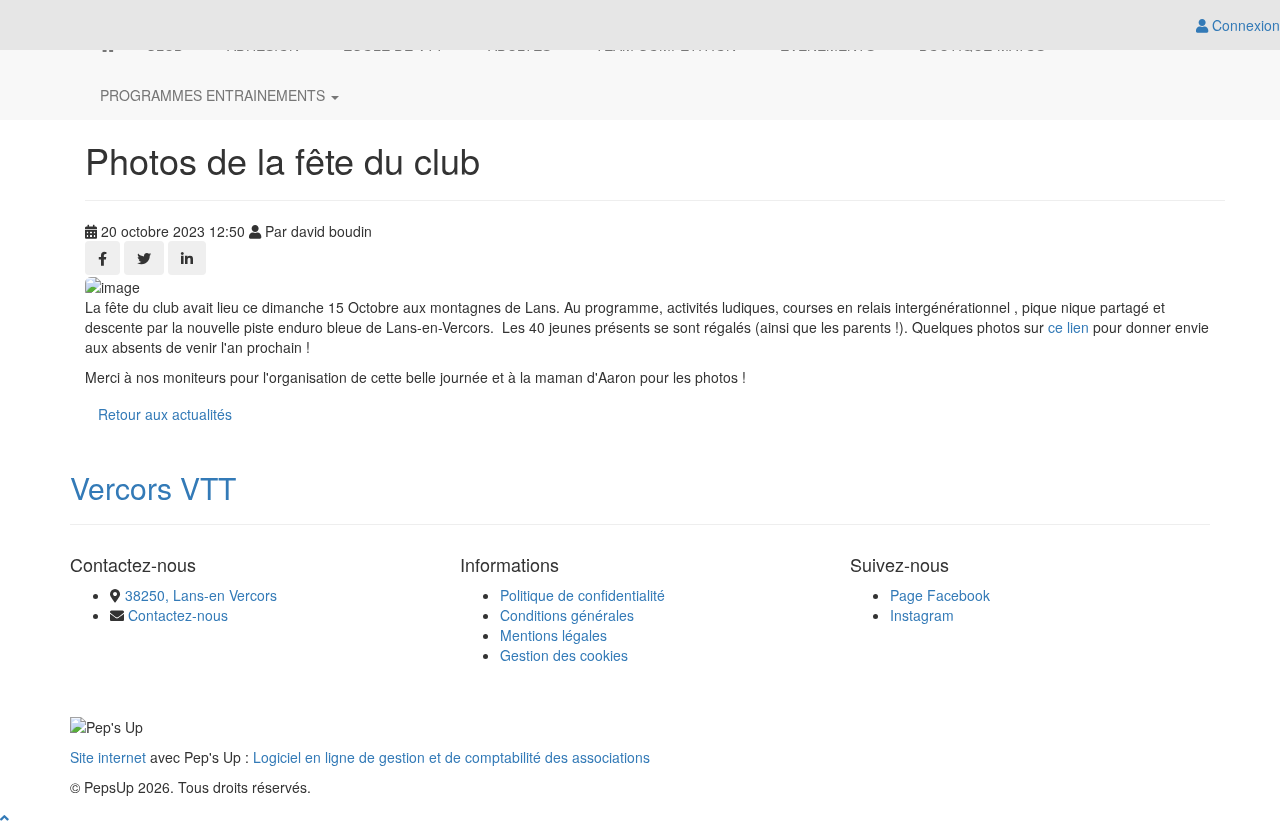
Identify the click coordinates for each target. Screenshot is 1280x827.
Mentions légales (553, 635)
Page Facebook (940, 595)
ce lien (1068, 327)
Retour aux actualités (165, 414)
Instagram (922, 615)
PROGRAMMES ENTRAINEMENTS (214, 95)
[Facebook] (102, 258)
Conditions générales (567, 615)
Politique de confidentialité (582, 595)
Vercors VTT (153, 487)
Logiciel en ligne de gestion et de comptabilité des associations (451, 757)
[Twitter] (144, 258)
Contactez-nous (178, 615)
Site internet (108, 757)
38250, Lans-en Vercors (201, 595)
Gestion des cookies (564, 655)
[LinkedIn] (187, 258)
